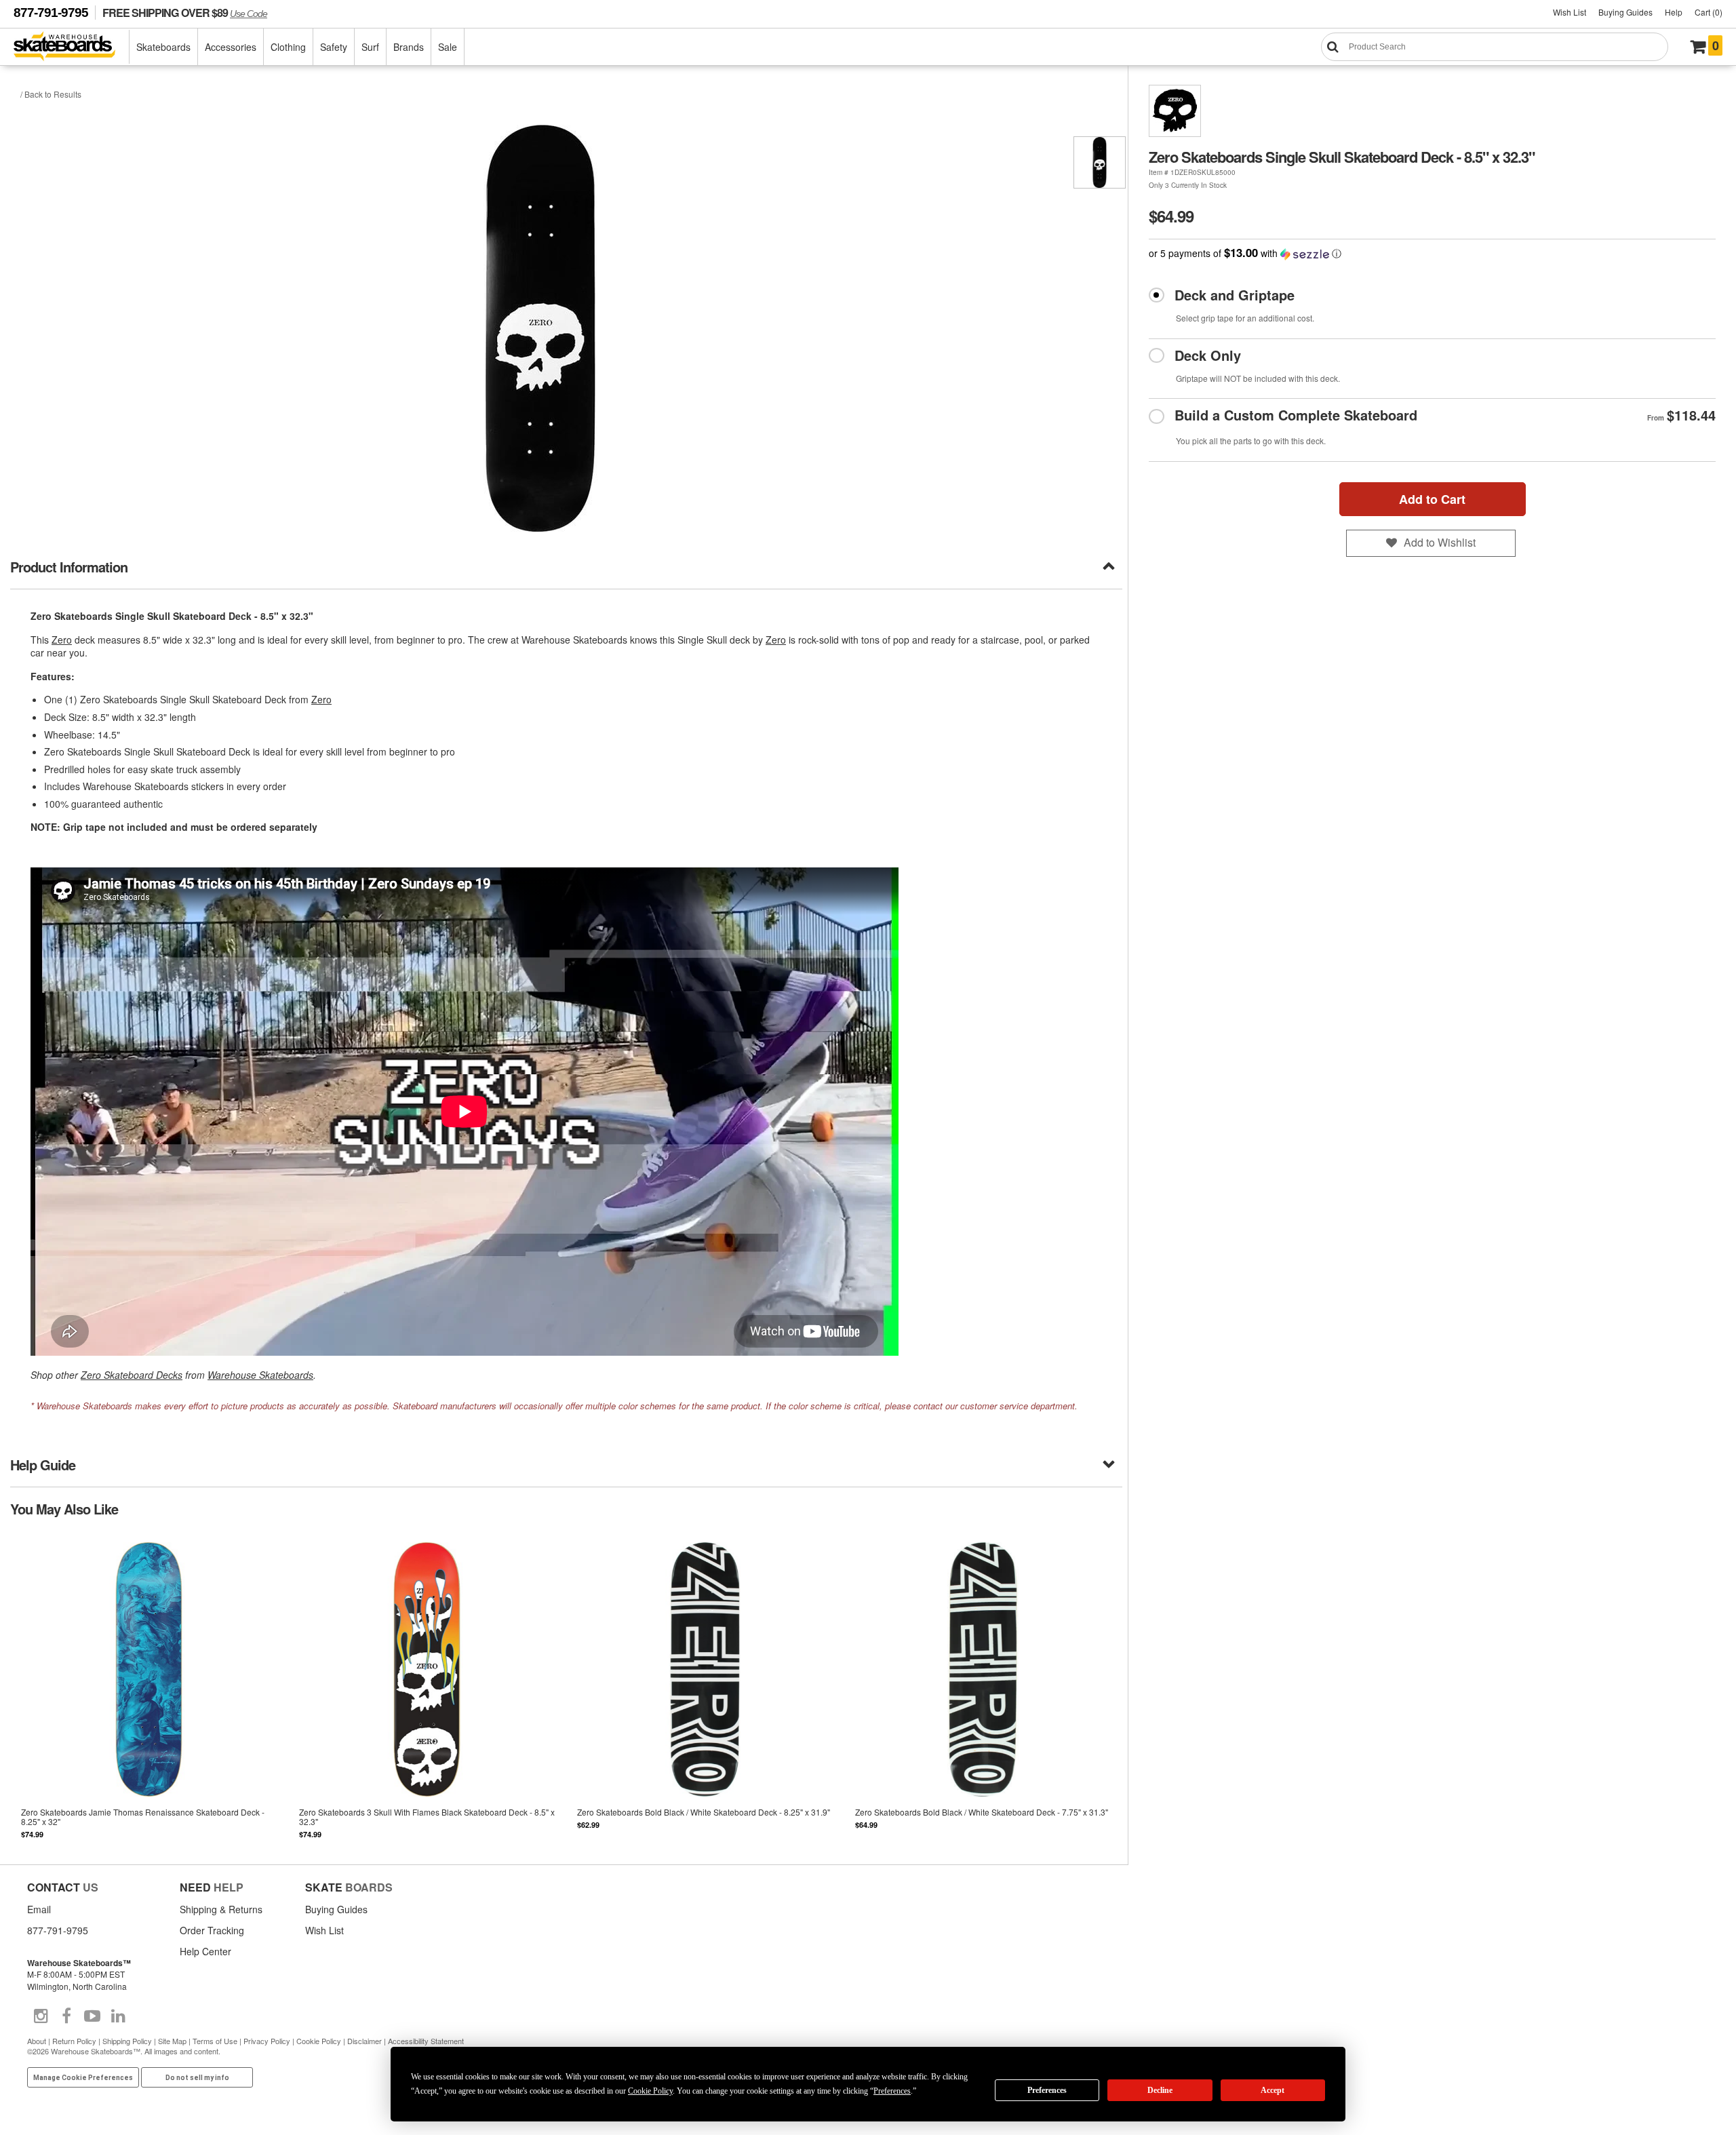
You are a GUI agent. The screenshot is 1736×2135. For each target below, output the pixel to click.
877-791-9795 (51, 13)
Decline (1160, 2090)
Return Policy (74, 2041)
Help (1674, 12)
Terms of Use (215, 2041)
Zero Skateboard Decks (132, 1375)
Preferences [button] (892, 2091)
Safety (334, 47)
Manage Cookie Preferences (83, 2078)
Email (39, 1909)
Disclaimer (364, 2041)
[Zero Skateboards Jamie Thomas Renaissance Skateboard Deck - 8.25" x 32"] (149, 1689)
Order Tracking (212, 1930)
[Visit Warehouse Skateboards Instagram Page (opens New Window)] (41, 2016)
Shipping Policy (127, 2041)
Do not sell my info (197, 2078)
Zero (62, 640)
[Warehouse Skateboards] (72, 47)
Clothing (288, 47)
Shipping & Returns (221, 1909)
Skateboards (163, 47)
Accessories (231, 47)
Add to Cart (1432, 499)
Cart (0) (1709, 12)
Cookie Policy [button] (650, 2091)
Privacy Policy (267, 2041)
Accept (1273, 2090)
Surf (370, 47)
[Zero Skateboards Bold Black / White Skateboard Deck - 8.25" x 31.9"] (705, 1689)
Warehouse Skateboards (260, 1375)
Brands (409, 47)
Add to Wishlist (1440, 542)
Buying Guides (1625, 12)
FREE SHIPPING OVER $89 (185, 13)
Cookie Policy (319, 2041)
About (37, 2041)
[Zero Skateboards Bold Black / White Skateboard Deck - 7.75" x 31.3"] (983, 1689)
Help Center (205, 1951)
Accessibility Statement (426, 2041)
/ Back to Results (51, 94)
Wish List (1570, 12)
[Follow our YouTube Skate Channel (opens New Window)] (92, 2016)
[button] (1432, 253)
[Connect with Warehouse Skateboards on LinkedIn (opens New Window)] (118, 2016)
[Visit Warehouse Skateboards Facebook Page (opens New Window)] (66, 2016)
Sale (448, 47)
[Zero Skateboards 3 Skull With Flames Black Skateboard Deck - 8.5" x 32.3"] (427, 1689)
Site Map (172, 2041)
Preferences (1047, 2090)
